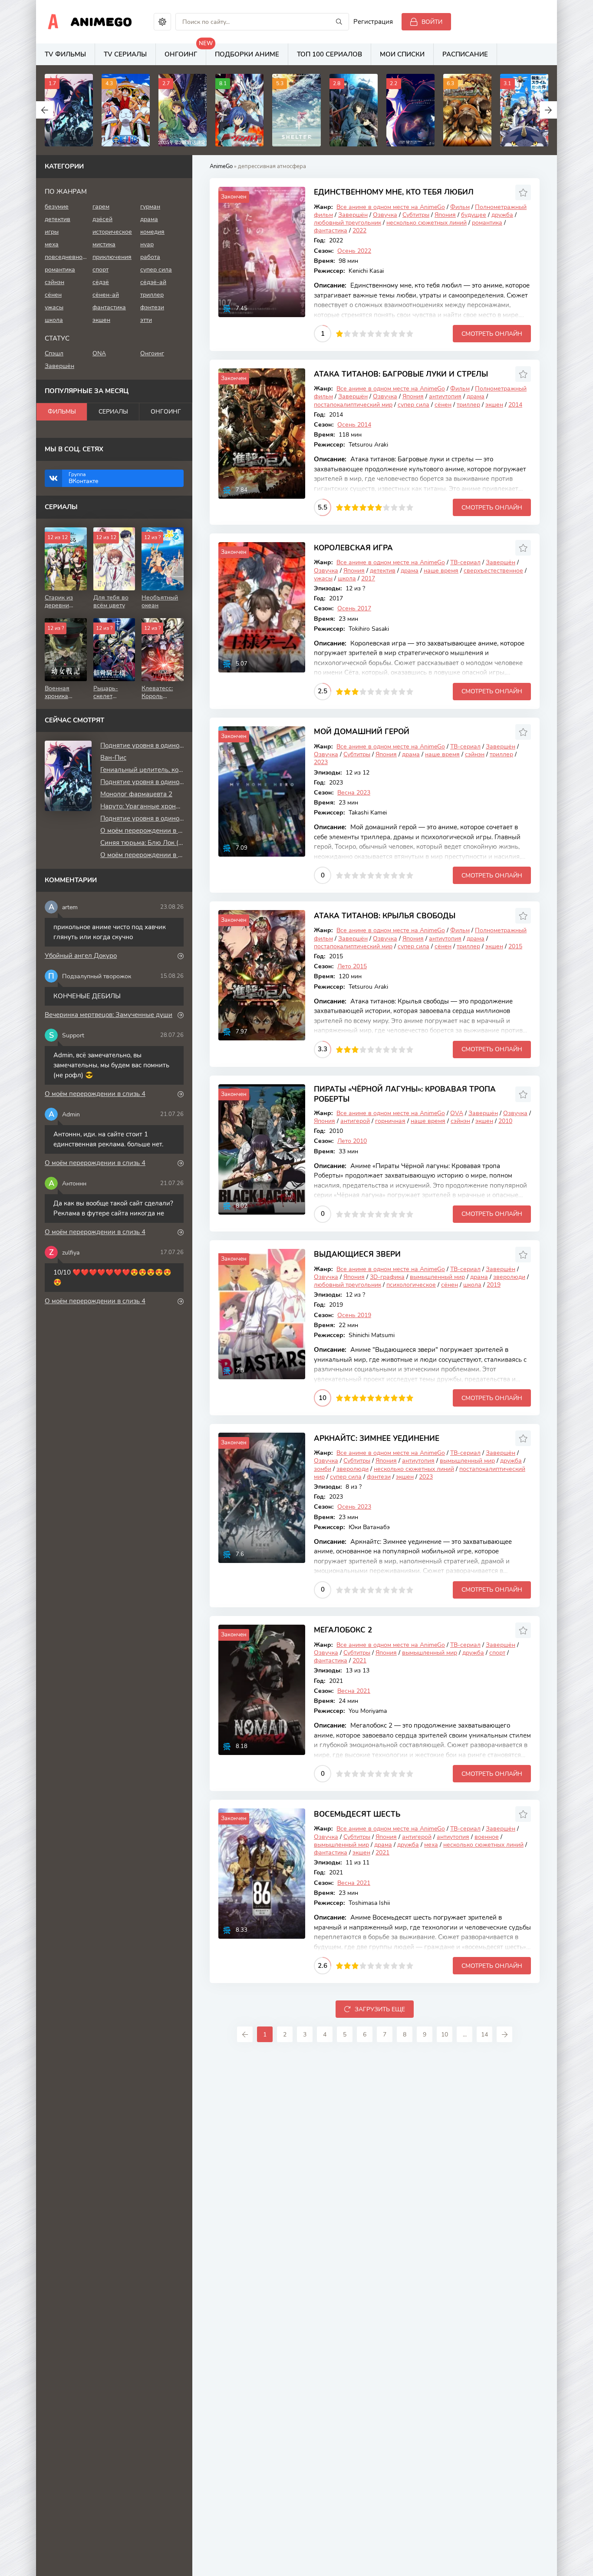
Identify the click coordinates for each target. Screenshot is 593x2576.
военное (487, 1837)
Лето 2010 (352, 1141)
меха (431, 1845)
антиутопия (445, 396)
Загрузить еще (380, 2009)
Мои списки (402, 54)
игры (52, 232)
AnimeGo (101, 22)
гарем (101, 207)
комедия (152, 232)
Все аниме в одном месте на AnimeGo (391, 207)
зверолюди (509, 1277)
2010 (505, 1121)
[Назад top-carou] (45, 110)
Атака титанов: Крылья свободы (385, 916)
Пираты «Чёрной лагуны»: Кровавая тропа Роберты (405, 1094)
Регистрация (373, 22)
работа (150, 257)
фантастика (331, 230)
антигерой (355, 1121)
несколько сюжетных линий (427, 223)
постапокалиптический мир (353, 405)
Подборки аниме (247, 54)
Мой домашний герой (362, 732)
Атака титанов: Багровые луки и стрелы (401, 374)
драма (476, 396)
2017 (368, 578)
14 (484, 2035)
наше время (441, 571)
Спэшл (54, 353)
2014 (515, 405)
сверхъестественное (493, 571)
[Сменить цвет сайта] (162, 22)
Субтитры (416, 215)
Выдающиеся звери (357, 1254)
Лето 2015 (352, 966)
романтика (487, 223)
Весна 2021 (354, 1691)
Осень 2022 (354, 251)
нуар (147, 244)
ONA (99, 353)
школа (347, 578)
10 (410, 334)
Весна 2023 (354, 793)
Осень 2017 (354, 608)
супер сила (413, 405)
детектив (383, 571)
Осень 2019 (354, 1315)
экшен (494, 405)
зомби (323, 1469)
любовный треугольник (348, 223)
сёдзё (101, 282)
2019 (494, 1285)
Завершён (353, 215)
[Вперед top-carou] (548, 110)
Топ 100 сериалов (329, 54)
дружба (502, 215)
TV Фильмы (65, 54)
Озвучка (385, 215)
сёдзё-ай (153, 282)
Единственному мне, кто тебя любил (394, 192)
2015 (515, 946)
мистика (104, 244)
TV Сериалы (125, 54)
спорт (497, 1653)
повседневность (66, 257)
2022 (359, 230)
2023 (321, 762)
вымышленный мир (437, 1277)
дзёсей (102, 219)
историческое (112, 232)
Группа (84, 478)
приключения (112, 257)
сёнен (443, 405)
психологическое (411, 1285)
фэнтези (379, 1477)
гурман (150, 207)
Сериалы (113, 412)
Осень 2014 (354, 425)
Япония (445, 215)
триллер (468, 405)
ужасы (323, 578)
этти (146, 320)
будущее (474, 215)
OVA (457, 1113)
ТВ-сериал (465, 562)
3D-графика (387, 1277)
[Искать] (339, 22)
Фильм (460, 207)
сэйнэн (475, 754)
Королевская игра (353, 548)
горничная (390, 1121)
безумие (57, 207)
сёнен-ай (106, 295)
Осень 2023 (354, 1507)
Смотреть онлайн (492, 334)
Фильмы (62, 412)
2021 (359, 1660)
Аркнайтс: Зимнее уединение (377, 1439)
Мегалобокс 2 (343, 1630)
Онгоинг (185, 51)
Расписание (465, 54)
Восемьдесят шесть (357, 1814)
